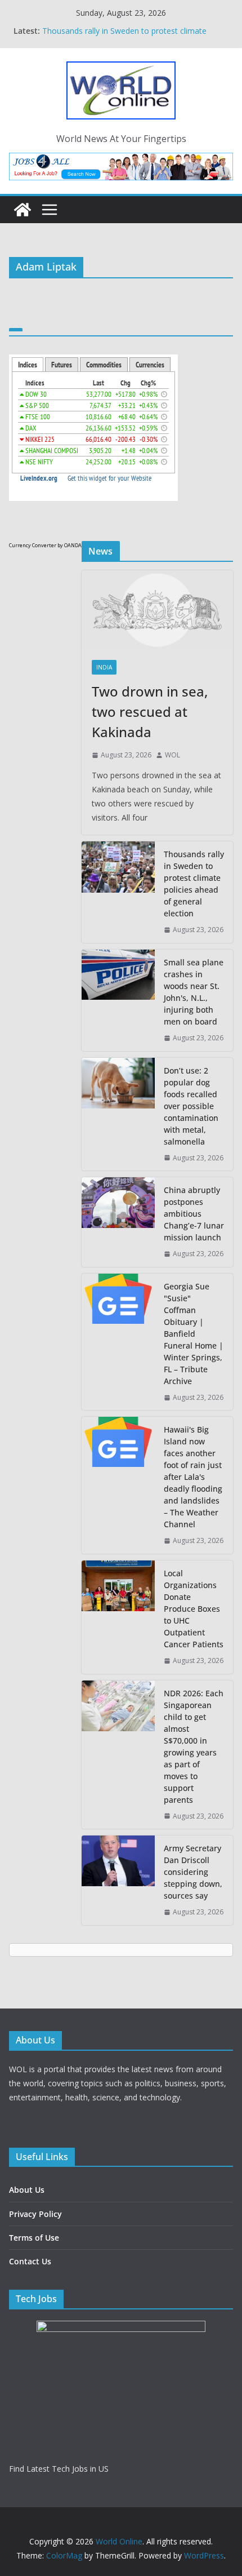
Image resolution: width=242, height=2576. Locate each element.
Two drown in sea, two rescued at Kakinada (150, 711)
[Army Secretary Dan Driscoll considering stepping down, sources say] (118, 1880)
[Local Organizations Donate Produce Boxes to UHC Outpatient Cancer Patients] (118, 1617)
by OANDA (70, 545)
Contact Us (30, 2261)
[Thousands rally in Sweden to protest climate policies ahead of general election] (118, 892)
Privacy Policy (35, 2214)
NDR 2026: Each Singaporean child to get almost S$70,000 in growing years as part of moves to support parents (194, 1746)
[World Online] (23, 210)
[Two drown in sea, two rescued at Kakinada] (157, 610)
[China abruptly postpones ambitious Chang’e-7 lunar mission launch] (118, 1222)
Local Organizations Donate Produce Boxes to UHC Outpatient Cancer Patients (194, 1609)
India (104, 667)
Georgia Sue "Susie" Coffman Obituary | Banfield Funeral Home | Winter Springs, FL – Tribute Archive (194, 1334)
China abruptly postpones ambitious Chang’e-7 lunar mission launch (194, 1214)
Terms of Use (34, 2238)
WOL (172, 755)
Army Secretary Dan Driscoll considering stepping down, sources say (193, 1872)
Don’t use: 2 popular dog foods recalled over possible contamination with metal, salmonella (191, 1106)
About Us (27, 2190)
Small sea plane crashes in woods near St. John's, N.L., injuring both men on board (194, 992)
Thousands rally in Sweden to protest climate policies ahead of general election (194, 884)
